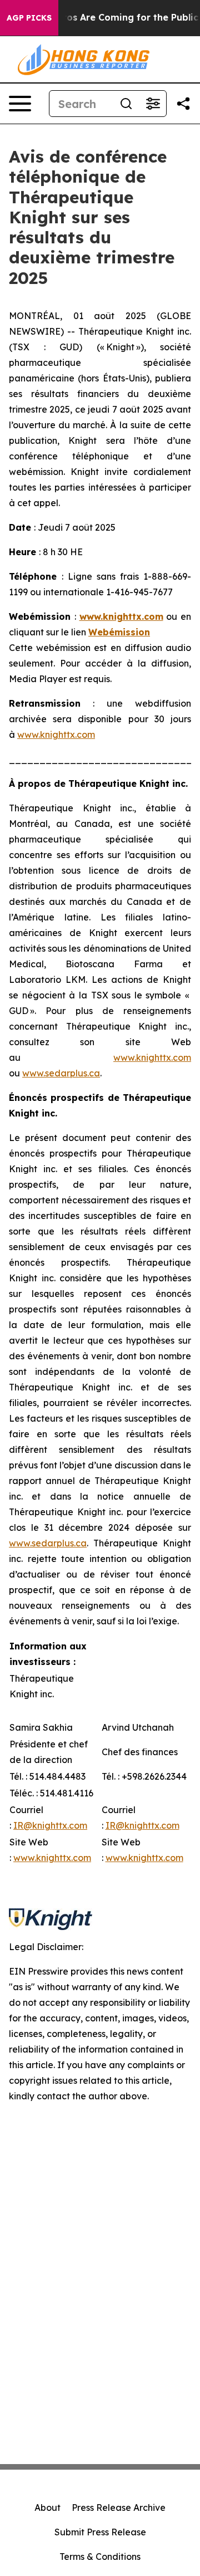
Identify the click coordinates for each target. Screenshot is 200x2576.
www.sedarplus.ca (61, 1073)
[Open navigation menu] (20, 104)
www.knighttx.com (56, 734)
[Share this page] (183, 104)
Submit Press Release (100, 2532)
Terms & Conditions (100, 2557)
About (47, 2508)
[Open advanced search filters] (153, 104)
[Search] (126, 104)
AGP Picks (29, 18)
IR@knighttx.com (50, 1825)
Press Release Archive (119, 2508)
